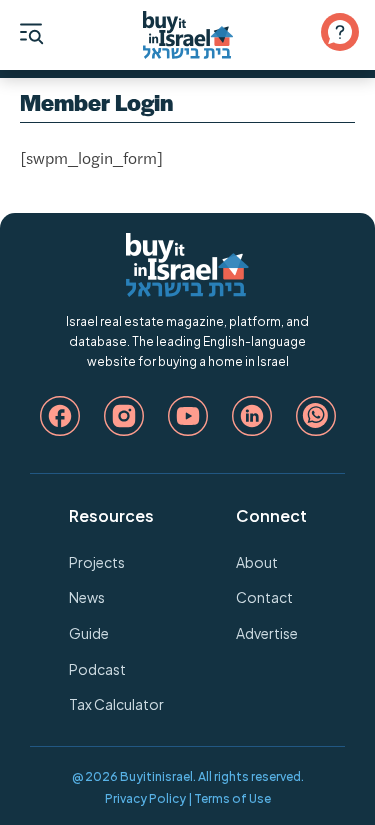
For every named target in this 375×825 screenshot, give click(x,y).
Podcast (97, 669)
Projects (97, 562)
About (257, 562)
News (87, 597)
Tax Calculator (116, 704)
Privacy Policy (145, 798)
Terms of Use (232, 798)
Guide (89, 633)
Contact (264, 597)
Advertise (267, 633)
